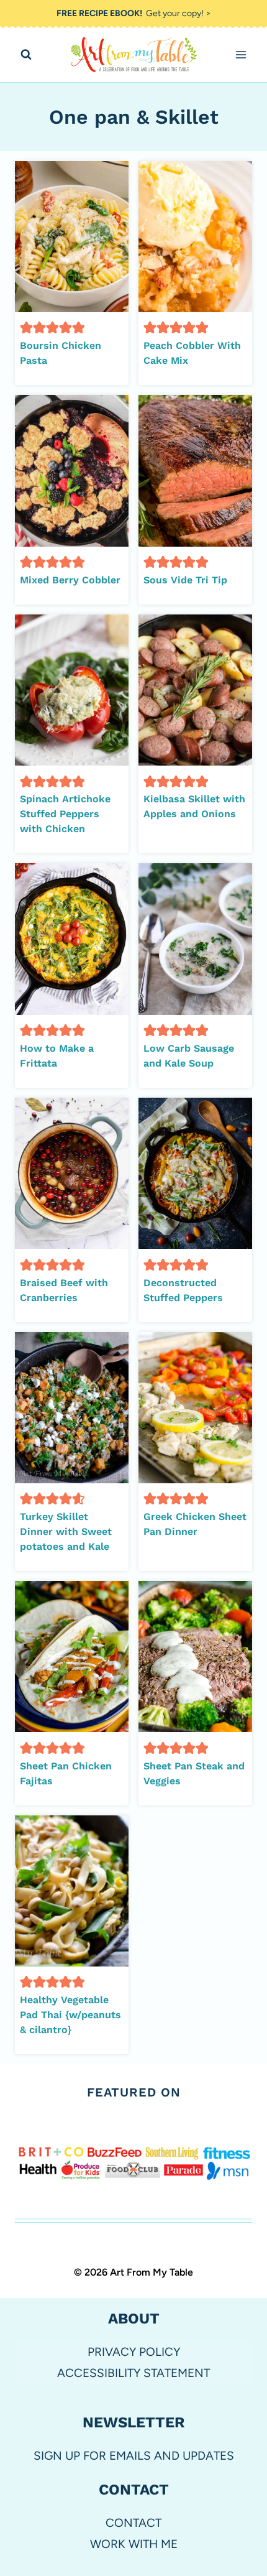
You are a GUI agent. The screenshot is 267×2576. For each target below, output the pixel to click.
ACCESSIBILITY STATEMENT (133, 2373)
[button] (26, 327)
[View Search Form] (26, 55)
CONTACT (133, 2523)
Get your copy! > (134, 13)
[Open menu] (241, 55)
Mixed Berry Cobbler (70, 580)
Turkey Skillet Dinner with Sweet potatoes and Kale (66, 1531)
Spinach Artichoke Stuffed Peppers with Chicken (65, 814)
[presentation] (72, 237)
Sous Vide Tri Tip (185, 580)
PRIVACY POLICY (134, 2352)
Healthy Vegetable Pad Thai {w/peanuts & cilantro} (70, 2015)
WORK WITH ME (134, 2544)
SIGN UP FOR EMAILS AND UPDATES (134, 2456)
